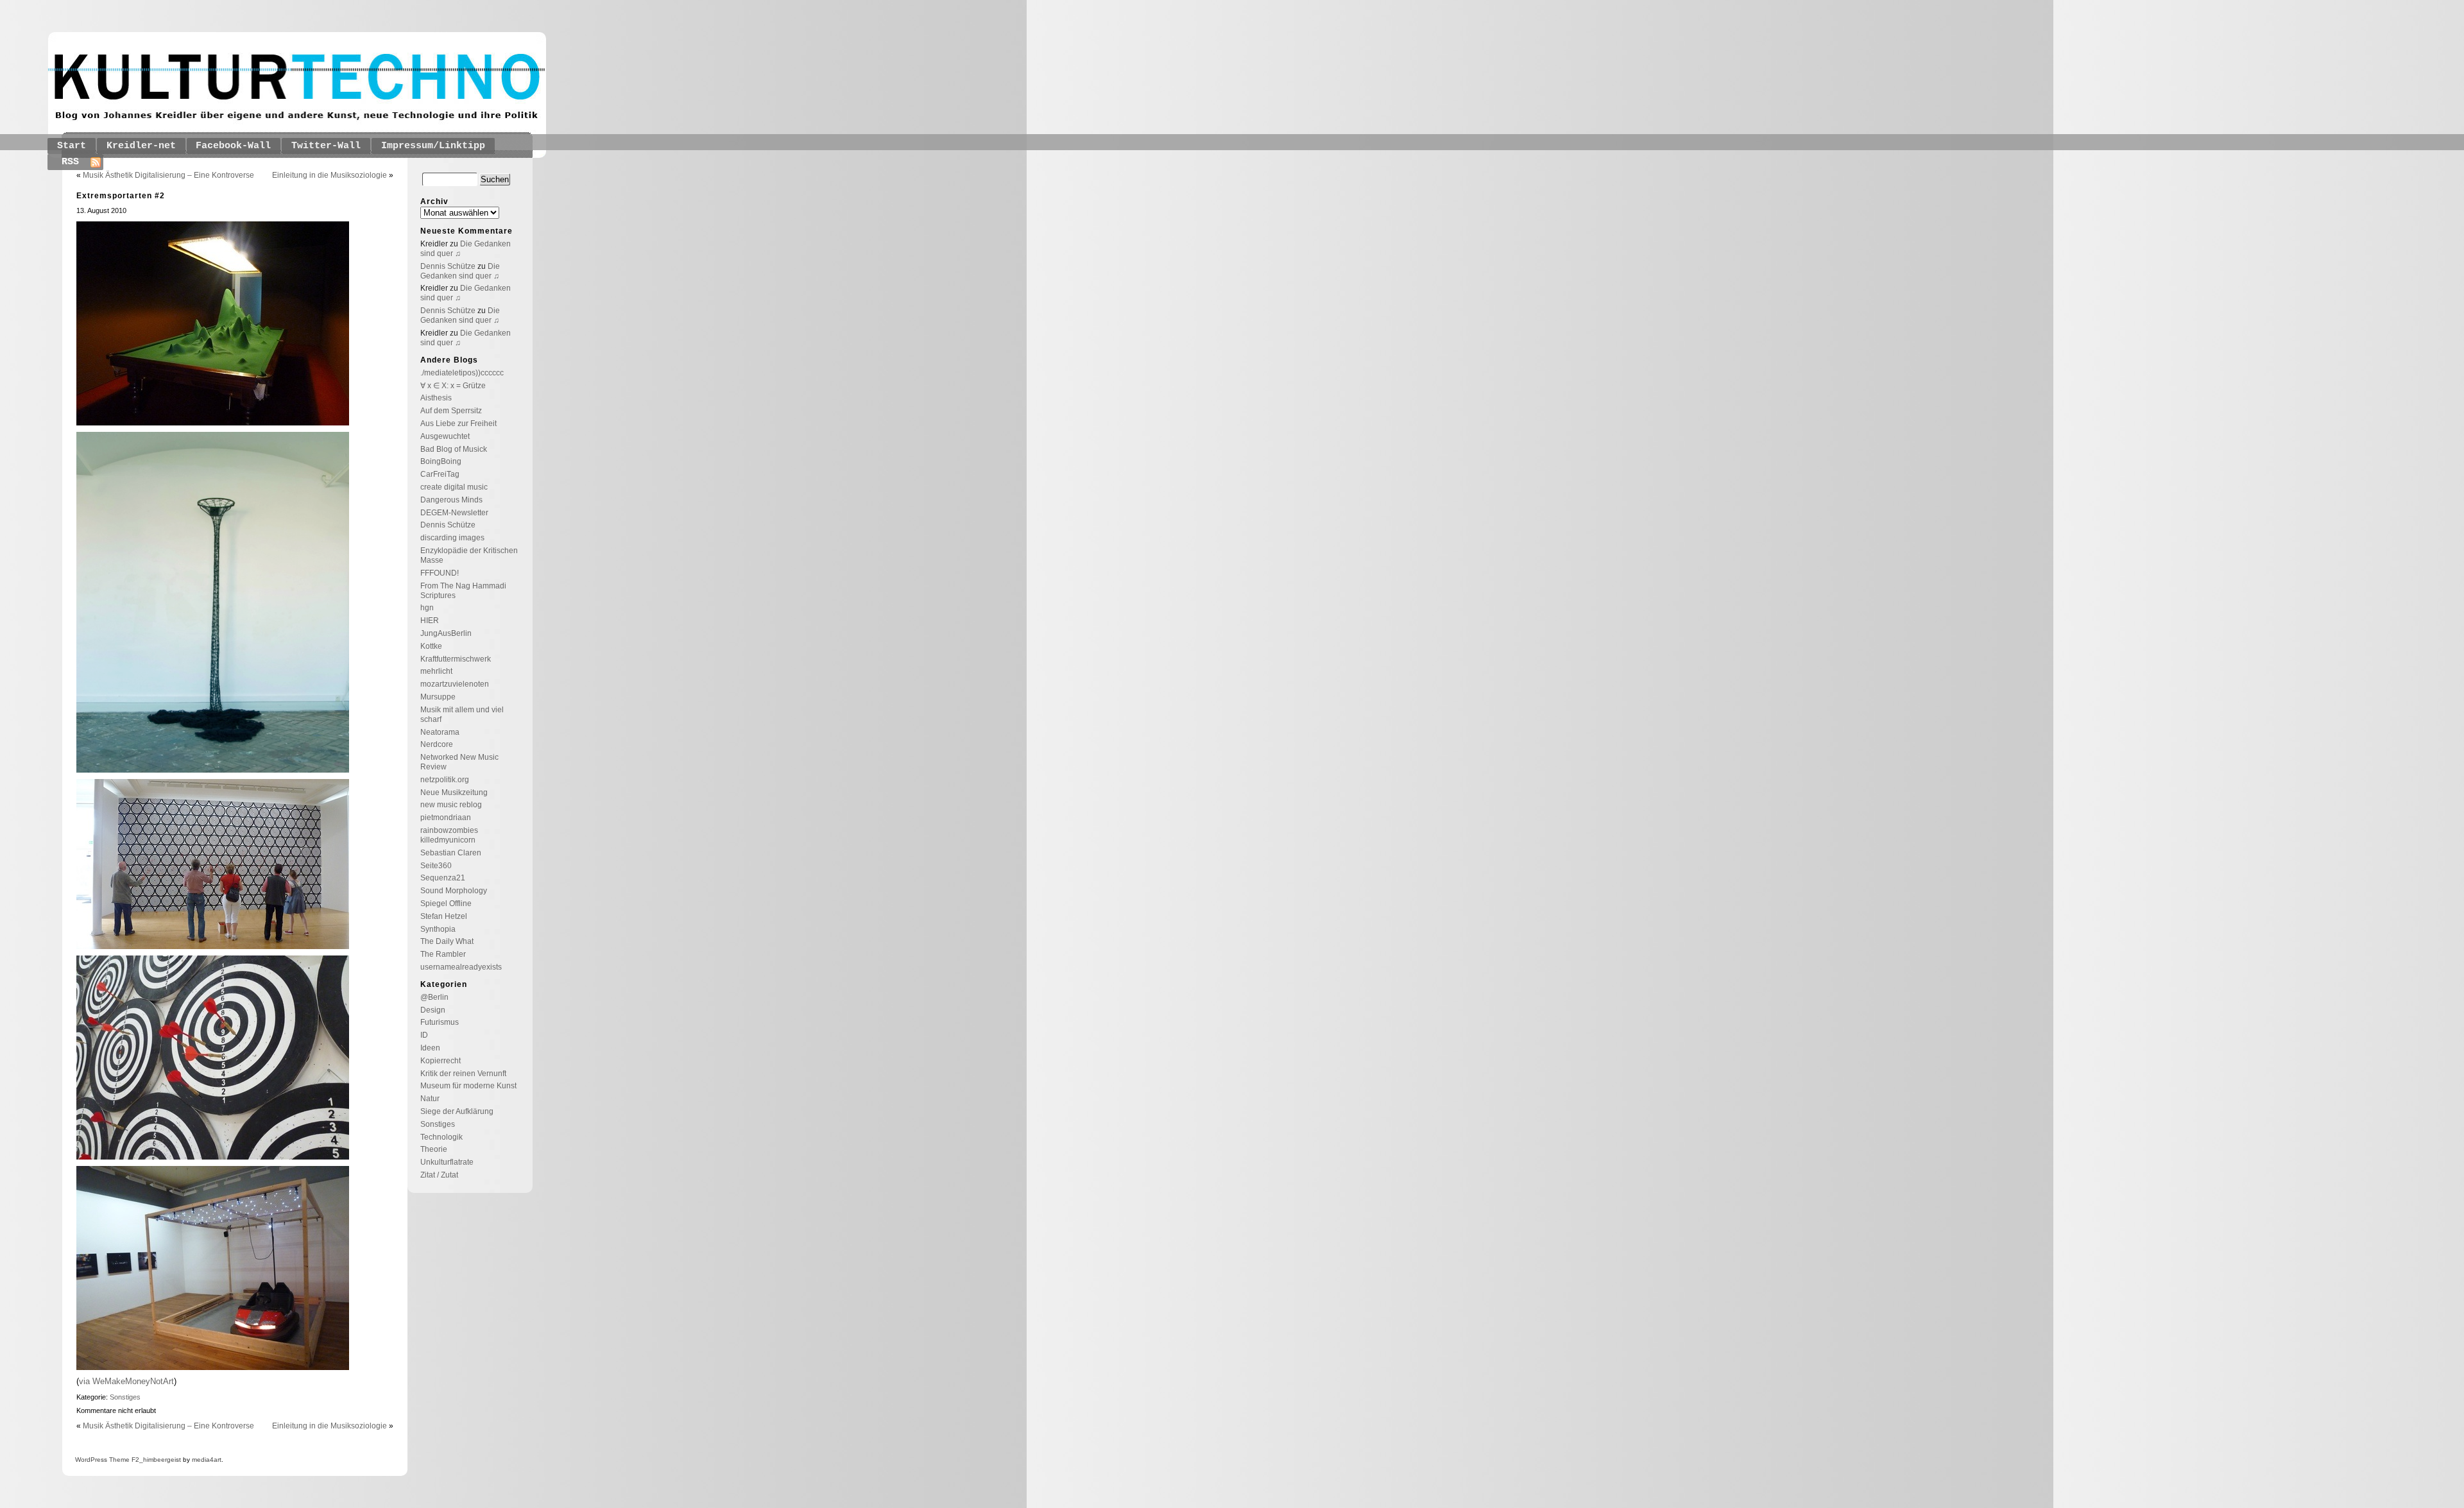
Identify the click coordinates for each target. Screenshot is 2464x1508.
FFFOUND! (440, 573)
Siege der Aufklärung (457, 1111)
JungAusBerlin (446, 633)
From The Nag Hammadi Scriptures (463, 591)
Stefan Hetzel (444, 916)
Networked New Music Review (459, 762)
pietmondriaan (446, 818)
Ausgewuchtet (445, 436)
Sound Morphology (454, 891)
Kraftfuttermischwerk (456, 659)
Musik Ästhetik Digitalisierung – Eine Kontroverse (168, 175)
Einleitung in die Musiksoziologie (329, 175)
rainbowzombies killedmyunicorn (449, 835)
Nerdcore (437, 744)
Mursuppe (438, 697)
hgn (427, 608)
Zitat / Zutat (439, 1175)
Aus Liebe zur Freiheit (458, 424)
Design (433, 1010)
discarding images (452, 538)
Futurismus (440, 1022)
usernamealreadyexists (461, 967)
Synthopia (438, 929)
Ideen (430, 1048)
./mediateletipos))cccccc (462, 373)
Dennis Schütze (448, 266)
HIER (430, 621)
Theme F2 (123, 1460)
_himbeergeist (160, 1460)
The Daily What (447, 941)
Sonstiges (125, 1397)
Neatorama (440, 732)
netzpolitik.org (445, 780)
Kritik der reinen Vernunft (463, 1074)
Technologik (441, 1137)
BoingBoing (441, 461)
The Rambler (443, 954)
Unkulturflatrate (447, 1162)
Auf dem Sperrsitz (451, 411)
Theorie (434, 1149)
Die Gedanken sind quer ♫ (460, 271)
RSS (70, 162)
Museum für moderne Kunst (468, 1086)
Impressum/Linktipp (433, 146)
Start (72, 146)
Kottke (431, 646)
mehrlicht (436, 671)
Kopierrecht (441, 1061)
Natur (430, 1099)
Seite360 (436, 866)
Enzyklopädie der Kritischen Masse (469, 555)
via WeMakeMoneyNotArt (126, 1381)
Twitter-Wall (326, 146)
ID (424, 1035)
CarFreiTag (440, 474)
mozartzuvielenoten (455, 684)
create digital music (454, 487)
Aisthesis (436, 398)
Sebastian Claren (451, 853)
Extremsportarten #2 (121, 196)
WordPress (91, 1460)
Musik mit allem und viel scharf (462, 715)
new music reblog (451, 805)
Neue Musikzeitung (454, 793)
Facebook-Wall (233, 146)
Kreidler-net (141, 146)
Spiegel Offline (446, 904)
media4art (207, 1460)
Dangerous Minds (451, 500)
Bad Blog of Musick (454, 449)
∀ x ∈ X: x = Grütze (453, 386)
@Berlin (434, 997)
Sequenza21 (443, 878)
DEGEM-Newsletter (454, 513)
